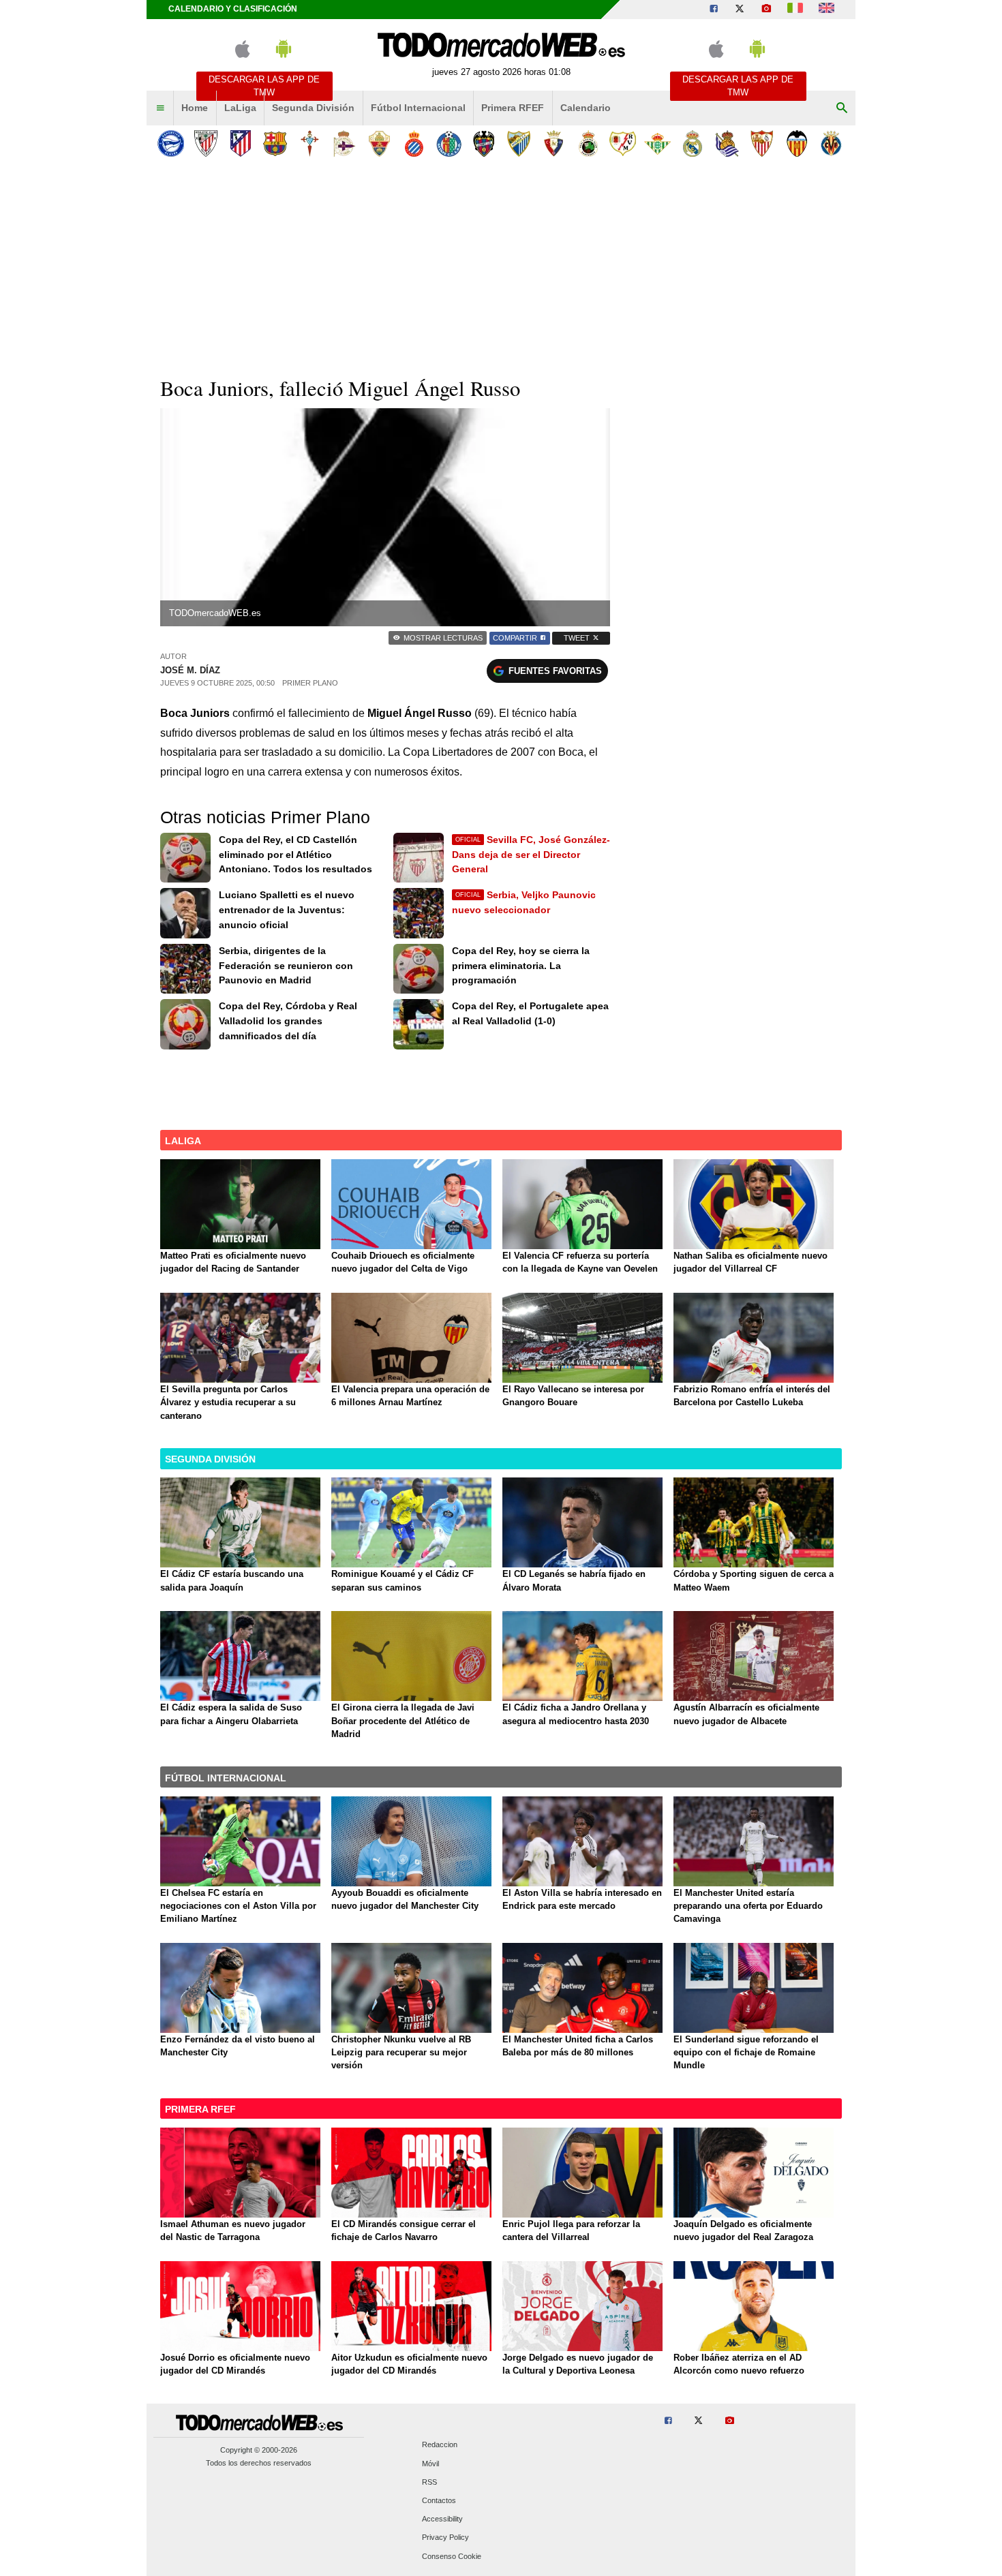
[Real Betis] (657, 143)
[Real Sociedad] (727, 143)
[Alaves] (171, 143)
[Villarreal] (831, 143)
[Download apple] (242, 55)
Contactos (439, 2500)
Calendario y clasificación (233, 9)
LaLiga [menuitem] (240, 108)
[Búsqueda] (842, 108)
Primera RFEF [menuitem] (513, 108)
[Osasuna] (553, 143)
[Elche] (379, 143)
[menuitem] (160, 108)
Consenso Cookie (452, 2556)
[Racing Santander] (588, 143)
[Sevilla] (762, 143)
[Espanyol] (414, 143)
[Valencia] (796, 143)
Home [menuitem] (195, 108)
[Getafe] (449, 143)
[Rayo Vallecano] (623, 143)
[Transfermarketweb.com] (826, 10)
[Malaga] (518, 143)
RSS (429, 2482)
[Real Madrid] (692, 143)
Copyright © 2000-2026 (259, 2450)
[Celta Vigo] (310, 143)
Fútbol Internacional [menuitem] (418, 108)
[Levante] (484, 143)
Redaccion (440, 2445)
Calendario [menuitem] (586, 108)
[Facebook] (714, 10)
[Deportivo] (345, 143)
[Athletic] (206, 143)
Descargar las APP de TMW (264, 86)
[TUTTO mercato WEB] (795, 10)
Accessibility (442, 2519)
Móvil (430, 2464)
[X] (740, 10)
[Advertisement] (501, 265)
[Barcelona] (275, 143)
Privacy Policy (445, 2538)
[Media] (766, 10)
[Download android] (284, 55)
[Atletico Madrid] (240, 143)
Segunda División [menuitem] (313, 108)
